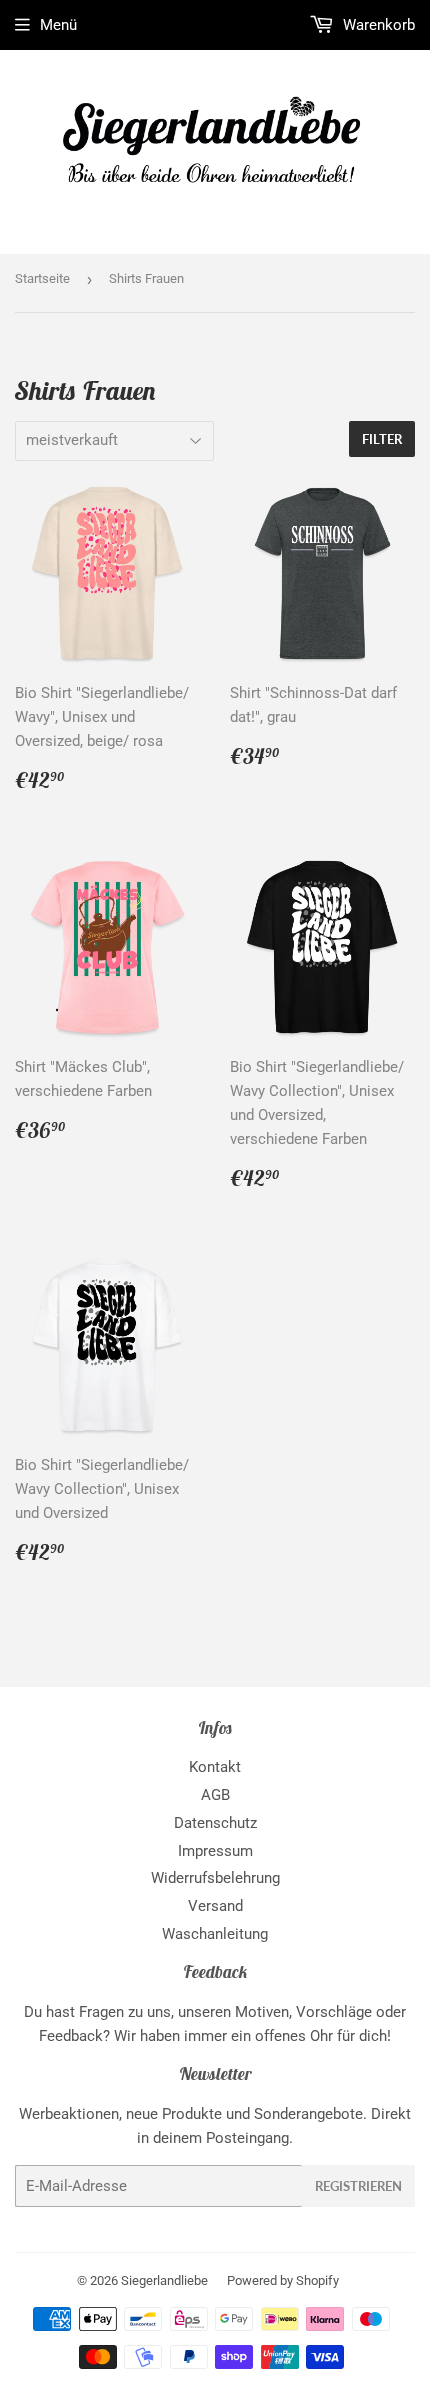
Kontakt (215, 1767)
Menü (58, 25)
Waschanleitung (215, 1934)
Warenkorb (377, 25)
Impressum (215, 1851)
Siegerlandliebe (164, 2280)
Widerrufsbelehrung (215, 1878)
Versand (215, 1906)
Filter (382, 439)
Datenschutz (215, 1823)
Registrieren (358, 2186)
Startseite (42, 278)
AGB (215, 1795)
